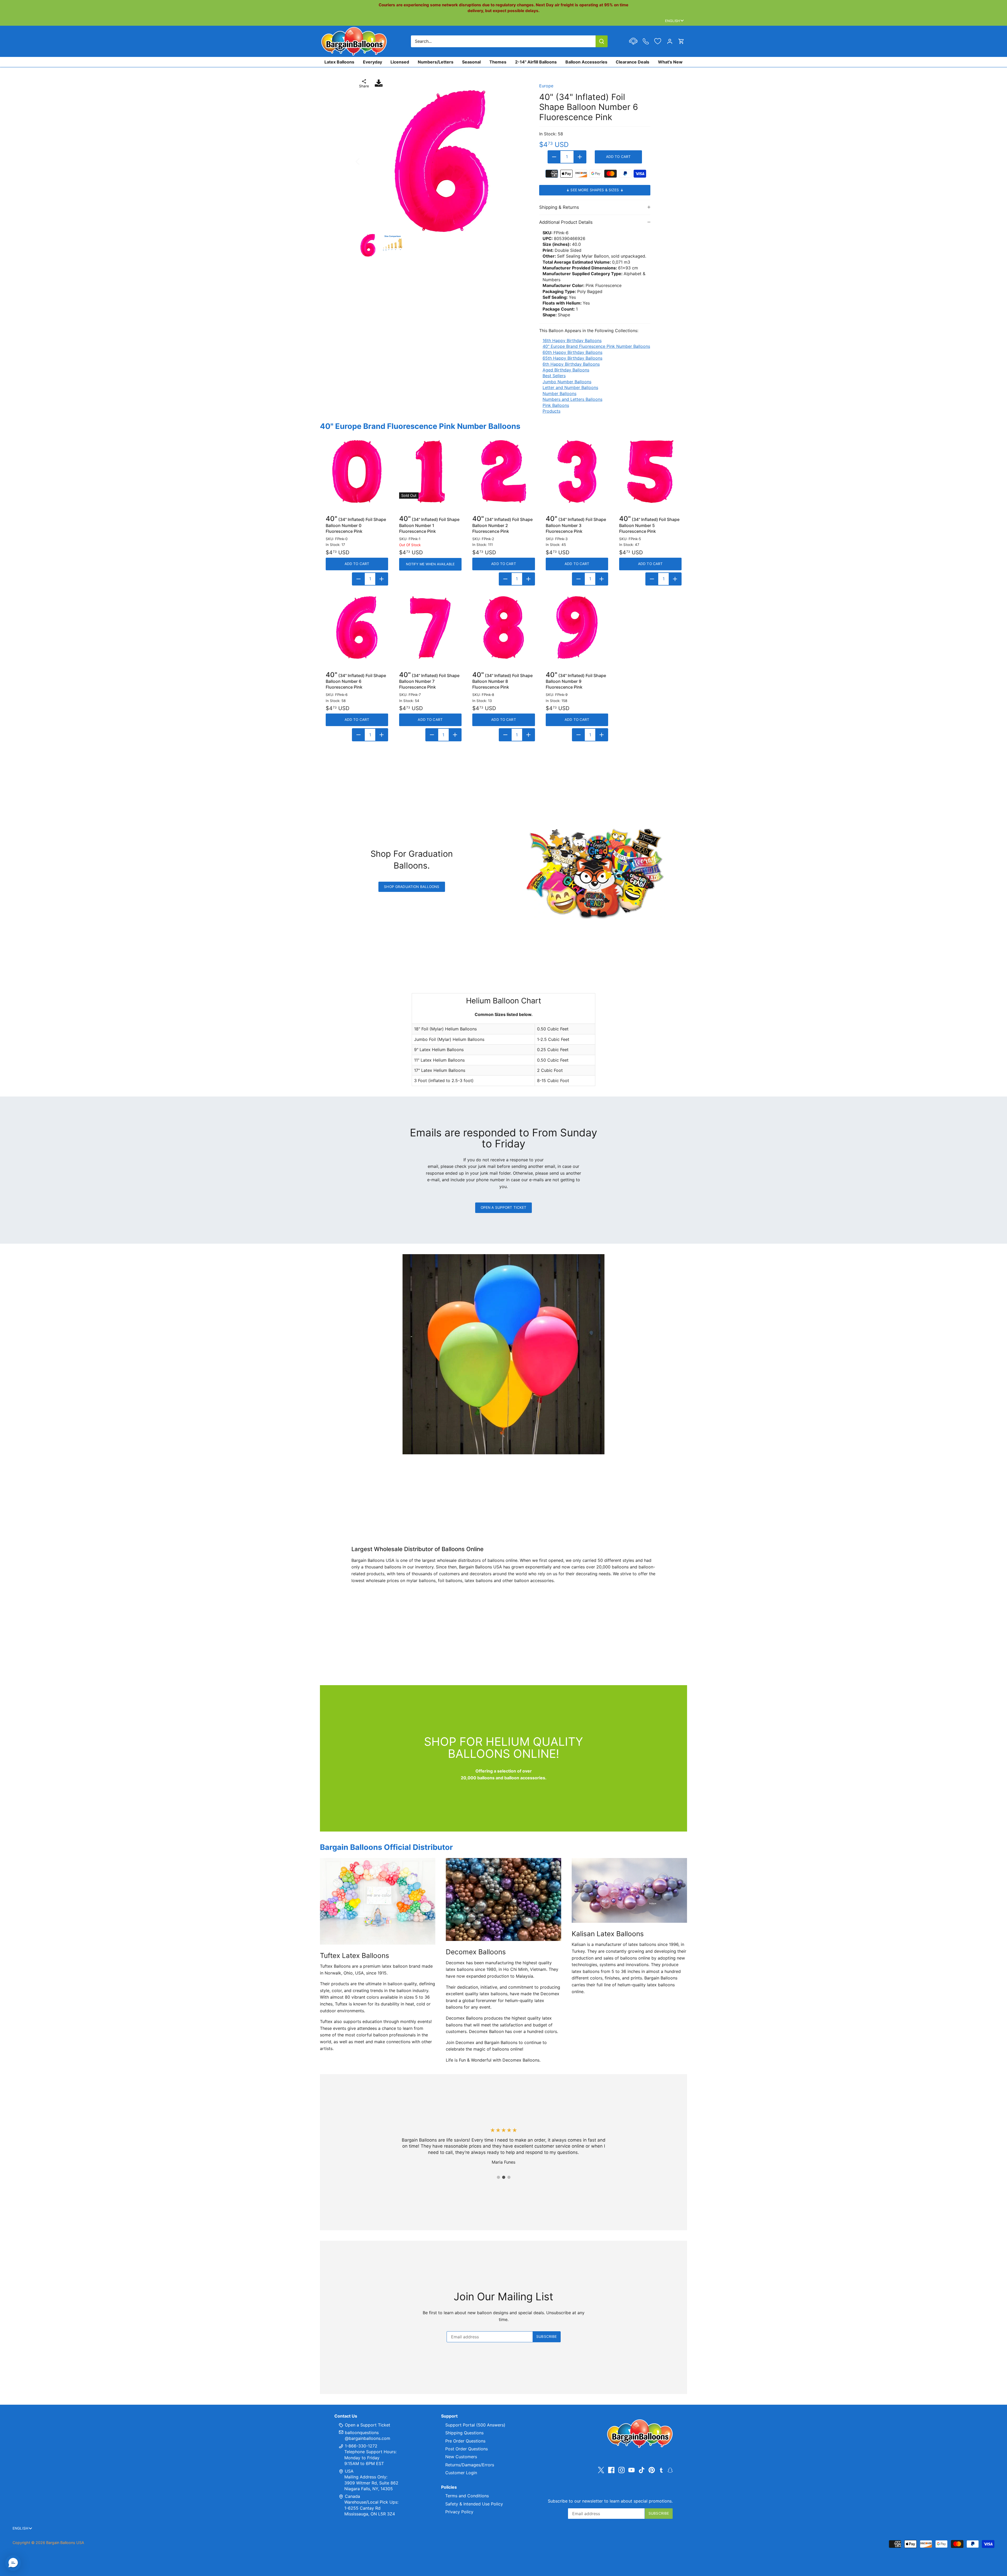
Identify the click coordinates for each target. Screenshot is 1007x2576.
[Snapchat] (670, 2470)
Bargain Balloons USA (65, 2543)
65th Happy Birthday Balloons (572, 358)
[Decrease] (554, 157)
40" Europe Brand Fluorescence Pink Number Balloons (596, 346)
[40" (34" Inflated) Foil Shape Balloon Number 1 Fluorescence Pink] (430, 471)
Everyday (373, 62)
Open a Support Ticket (504, 1207)
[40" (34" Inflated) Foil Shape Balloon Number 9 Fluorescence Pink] (577, 627)
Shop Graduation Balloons (412, 887)
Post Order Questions (467, 2449)
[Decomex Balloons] (504, 1899)
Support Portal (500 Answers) (475, 2425)
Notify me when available (430, 564)
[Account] (670, 41)
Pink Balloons (556, 405)
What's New (670, 62)
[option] (442, 161)
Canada (352, 2496)
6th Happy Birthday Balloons (571, 364)
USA (349, 2471)
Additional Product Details (566, 222)
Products (551, 411)
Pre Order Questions (465, 2441)
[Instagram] (622, 2470)
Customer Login (461, 2473)
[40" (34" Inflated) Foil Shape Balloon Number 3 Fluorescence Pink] (577, 471)
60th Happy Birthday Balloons (572, 352)
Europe (546, 86)
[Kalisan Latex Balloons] (629, 1890)
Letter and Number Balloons (570, 387)
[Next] (519, 161)
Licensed (400, 62)
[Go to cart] (681, 41)
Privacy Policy (459, 2512)
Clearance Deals (633, 62)
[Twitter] (601, 2470)
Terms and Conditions (467, 2496)
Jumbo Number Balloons (567, 382)
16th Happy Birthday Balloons (572, 340)
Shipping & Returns (559, 207)
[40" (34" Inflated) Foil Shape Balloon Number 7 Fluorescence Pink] (430, 627)
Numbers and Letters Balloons (572, 399)
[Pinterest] (652, 2470)
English (673, 21)
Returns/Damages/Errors (470, 2465)
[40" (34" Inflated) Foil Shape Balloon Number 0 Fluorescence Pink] (357, 471)
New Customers (461, 2457)
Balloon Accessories (586, 62)
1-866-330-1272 (360, 2446)
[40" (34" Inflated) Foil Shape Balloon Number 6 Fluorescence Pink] (357, 627)
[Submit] (602, 41)
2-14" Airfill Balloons (536, 62)
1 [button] (498, 2177)
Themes (498, 62)
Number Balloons (559, 393)
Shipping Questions (464, 2433)
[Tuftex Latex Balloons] (378, 1901)
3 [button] (509, 2177)
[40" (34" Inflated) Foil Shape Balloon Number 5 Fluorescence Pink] (650, 471)
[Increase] (580, 157)
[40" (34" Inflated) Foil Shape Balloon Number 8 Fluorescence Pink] (504, 627)
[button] (13, 2563)
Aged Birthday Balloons (566, 370)
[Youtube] (631, 2470)
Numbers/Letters (436, 62)
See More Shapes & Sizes (595, 190)
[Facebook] (611, 2470)
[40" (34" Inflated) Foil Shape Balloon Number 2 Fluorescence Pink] (504, 471)
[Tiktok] (642, 2470)
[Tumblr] (661, 2470)
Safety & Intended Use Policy (474, 2504)
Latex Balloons (339, 62)
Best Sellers (554, 376)
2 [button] (504, 2177)
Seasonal (471, 62)
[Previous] (365, 161)
